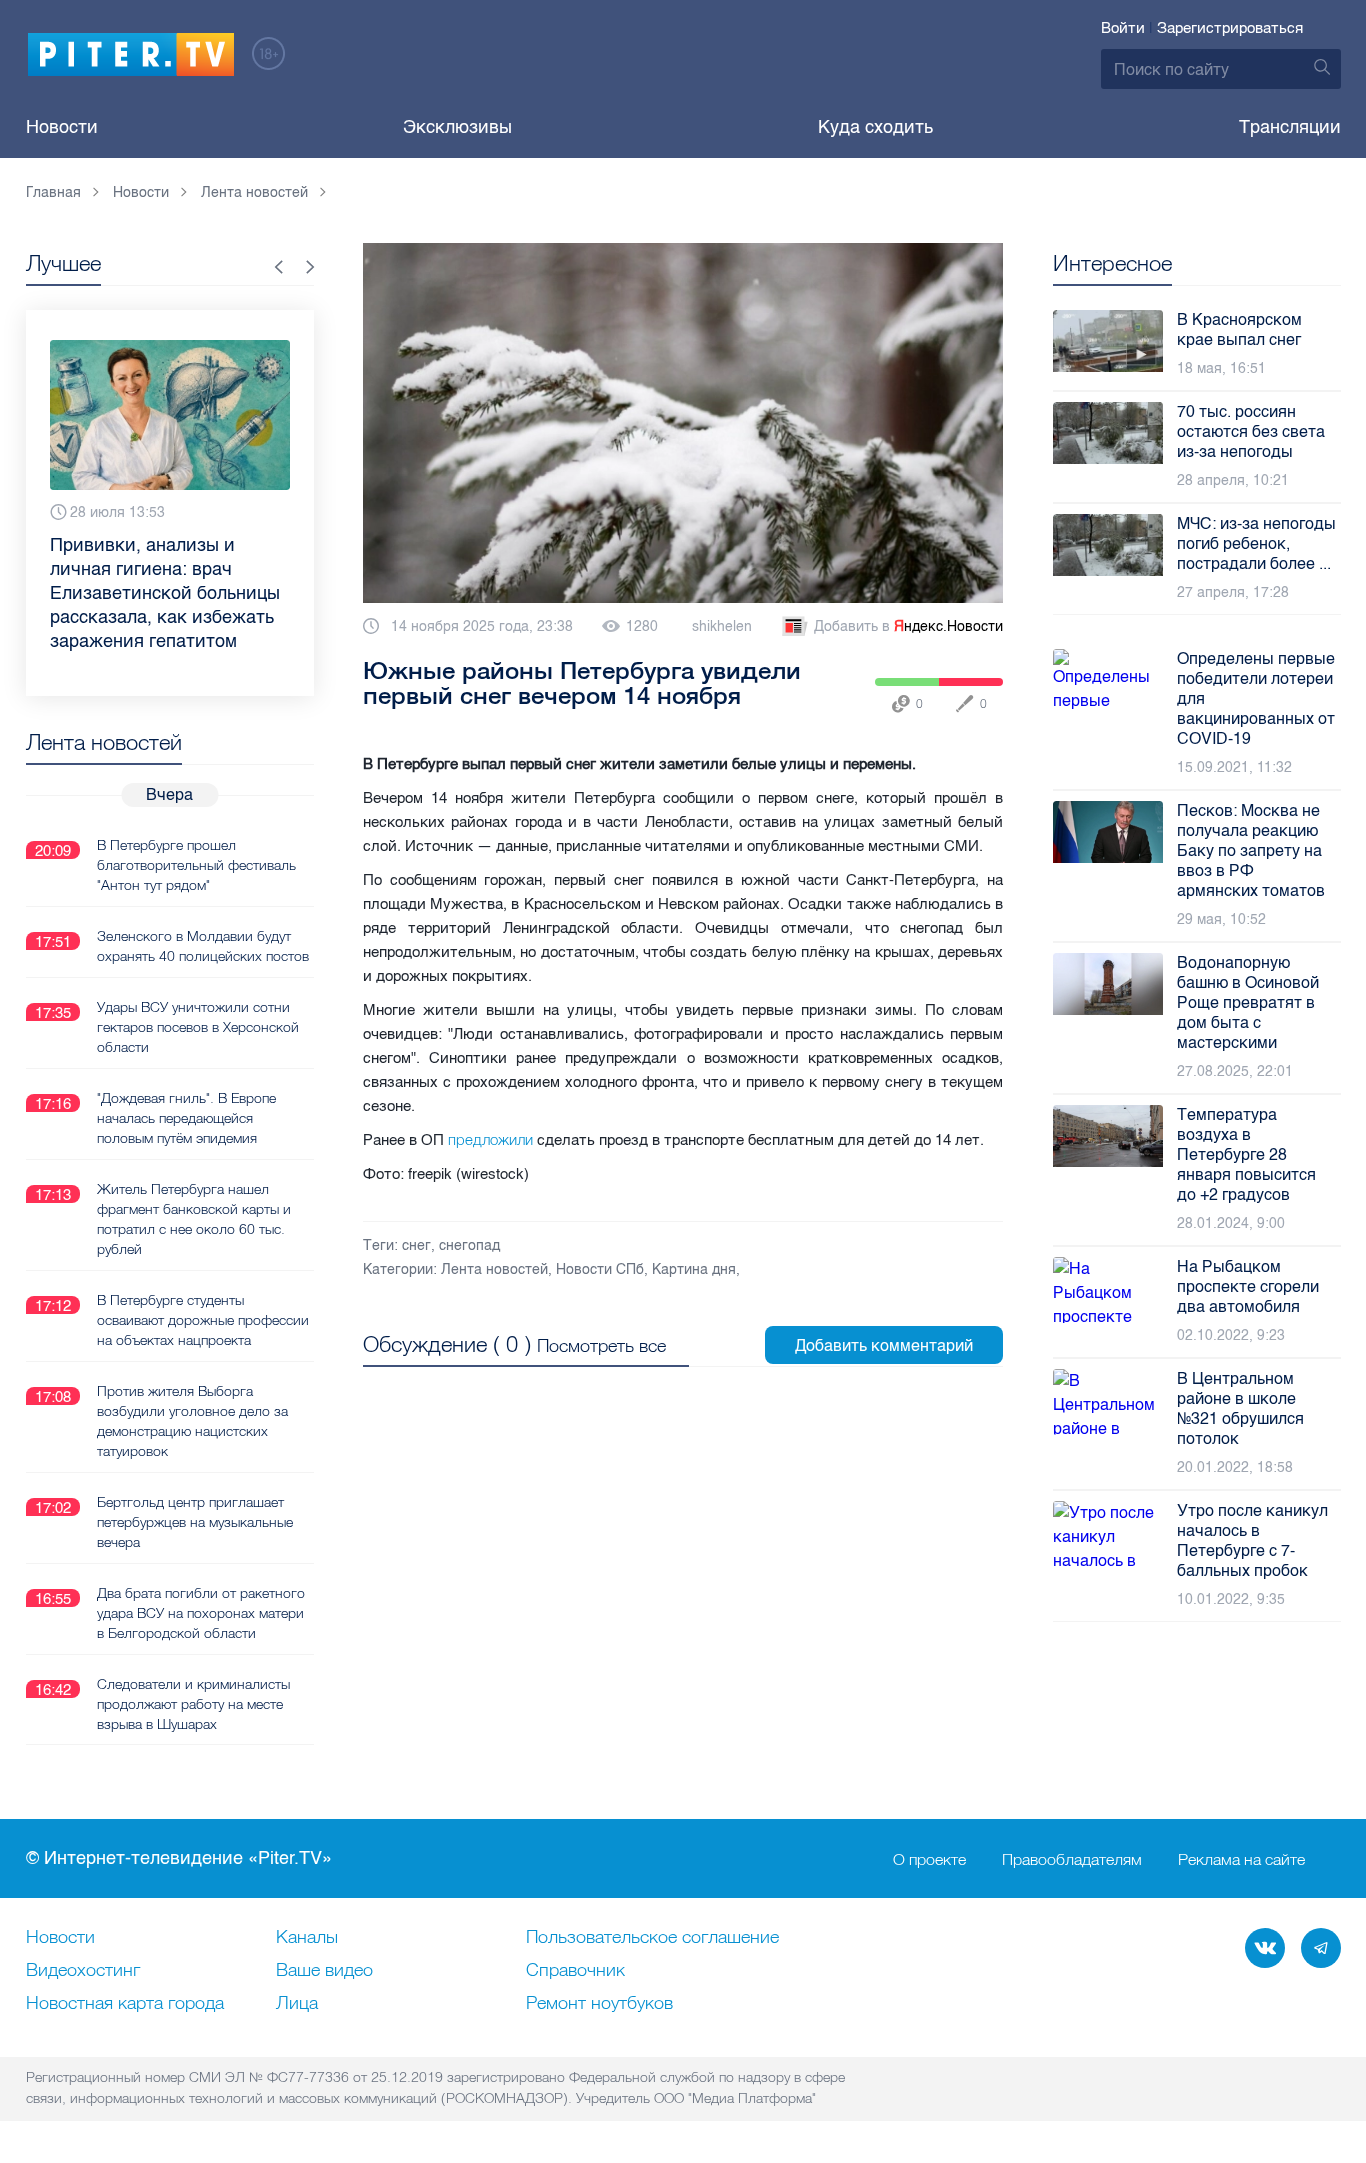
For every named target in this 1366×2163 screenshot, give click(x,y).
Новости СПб (600, 1269)
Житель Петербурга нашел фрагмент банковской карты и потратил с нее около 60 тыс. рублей (194, 1219)
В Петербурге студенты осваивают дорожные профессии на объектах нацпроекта (203, 1320)
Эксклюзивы (457, 127)
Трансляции (1290, 127)
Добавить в (908, 626)
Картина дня (694, 1269)
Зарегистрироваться (1230, 28)
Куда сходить (875, 127)
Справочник (575, 1971)
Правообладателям (1072, 1859)
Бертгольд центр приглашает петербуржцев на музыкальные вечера (195, 1522)
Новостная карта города (125, 2004)
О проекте (929, 1859)
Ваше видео (324, 1971)
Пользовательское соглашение (652, 1938)
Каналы (307, 1938)
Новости (62, 127)
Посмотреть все (601, 1345)
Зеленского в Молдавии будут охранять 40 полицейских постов (203, 946)
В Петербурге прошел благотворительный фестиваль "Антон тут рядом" (196, 865)
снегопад (469, 1245)
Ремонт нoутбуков (599, 2004)
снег (416, 1245)
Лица (297, 2004)
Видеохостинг (83, 1971)
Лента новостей (494, 1269)
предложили (490, 1139)
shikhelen (722, 626)
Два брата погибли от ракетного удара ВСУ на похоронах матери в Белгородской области (201, 1613)
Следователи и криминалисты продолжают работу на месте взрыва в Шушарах (193, 1704)
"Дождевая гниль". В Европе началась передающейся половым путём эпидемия (186, 1118)
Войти (1123, 28)
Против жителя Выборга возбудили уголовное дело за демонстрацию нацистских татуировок (192, 1421)
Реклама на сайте (1241, 1859)
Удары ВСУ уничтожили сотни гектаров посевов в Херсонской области (198, 1027)
